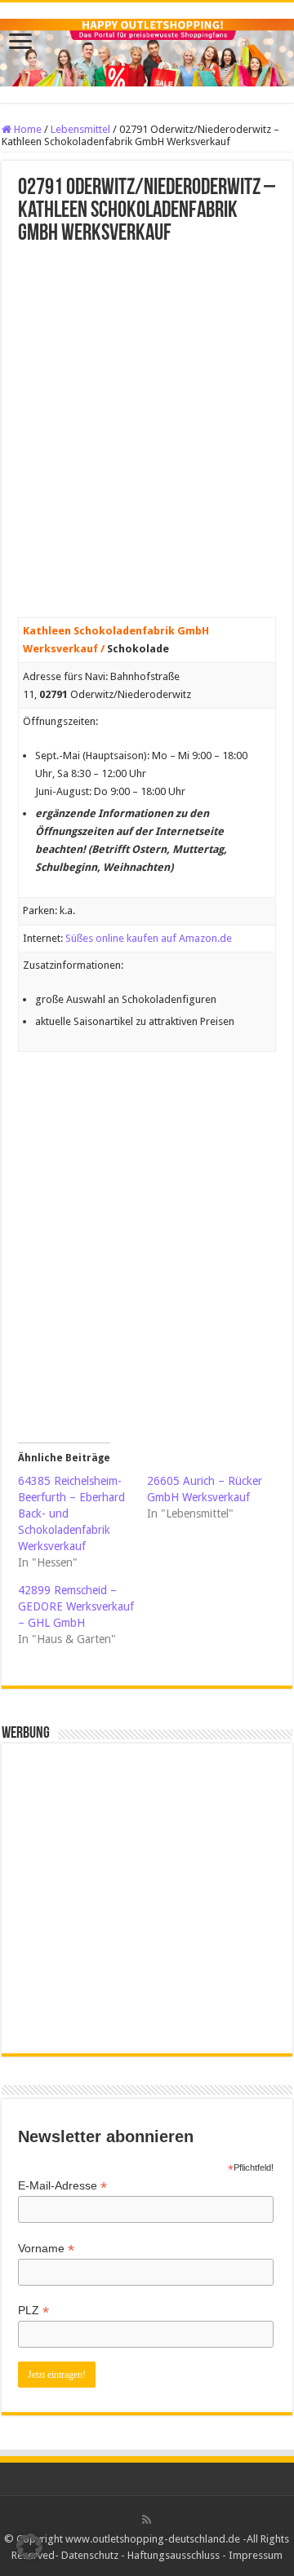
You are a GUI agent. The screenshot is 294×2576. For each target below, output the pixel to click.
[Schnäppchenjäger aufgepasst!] (147, 50)
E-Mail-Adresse (62, 2186)
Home (27, 129)
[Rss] (147, 2520)
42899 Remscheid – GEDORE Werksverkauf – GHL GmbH (76, 1606)
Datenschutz (90, 2555)
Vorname (46, 2249)
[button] (29, 2547)
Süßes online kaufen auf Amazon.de (149, 938)
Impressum (256, 2555)
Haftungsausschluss (174, 2555)
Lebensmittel (80, 129)
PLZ (33, 2311)
